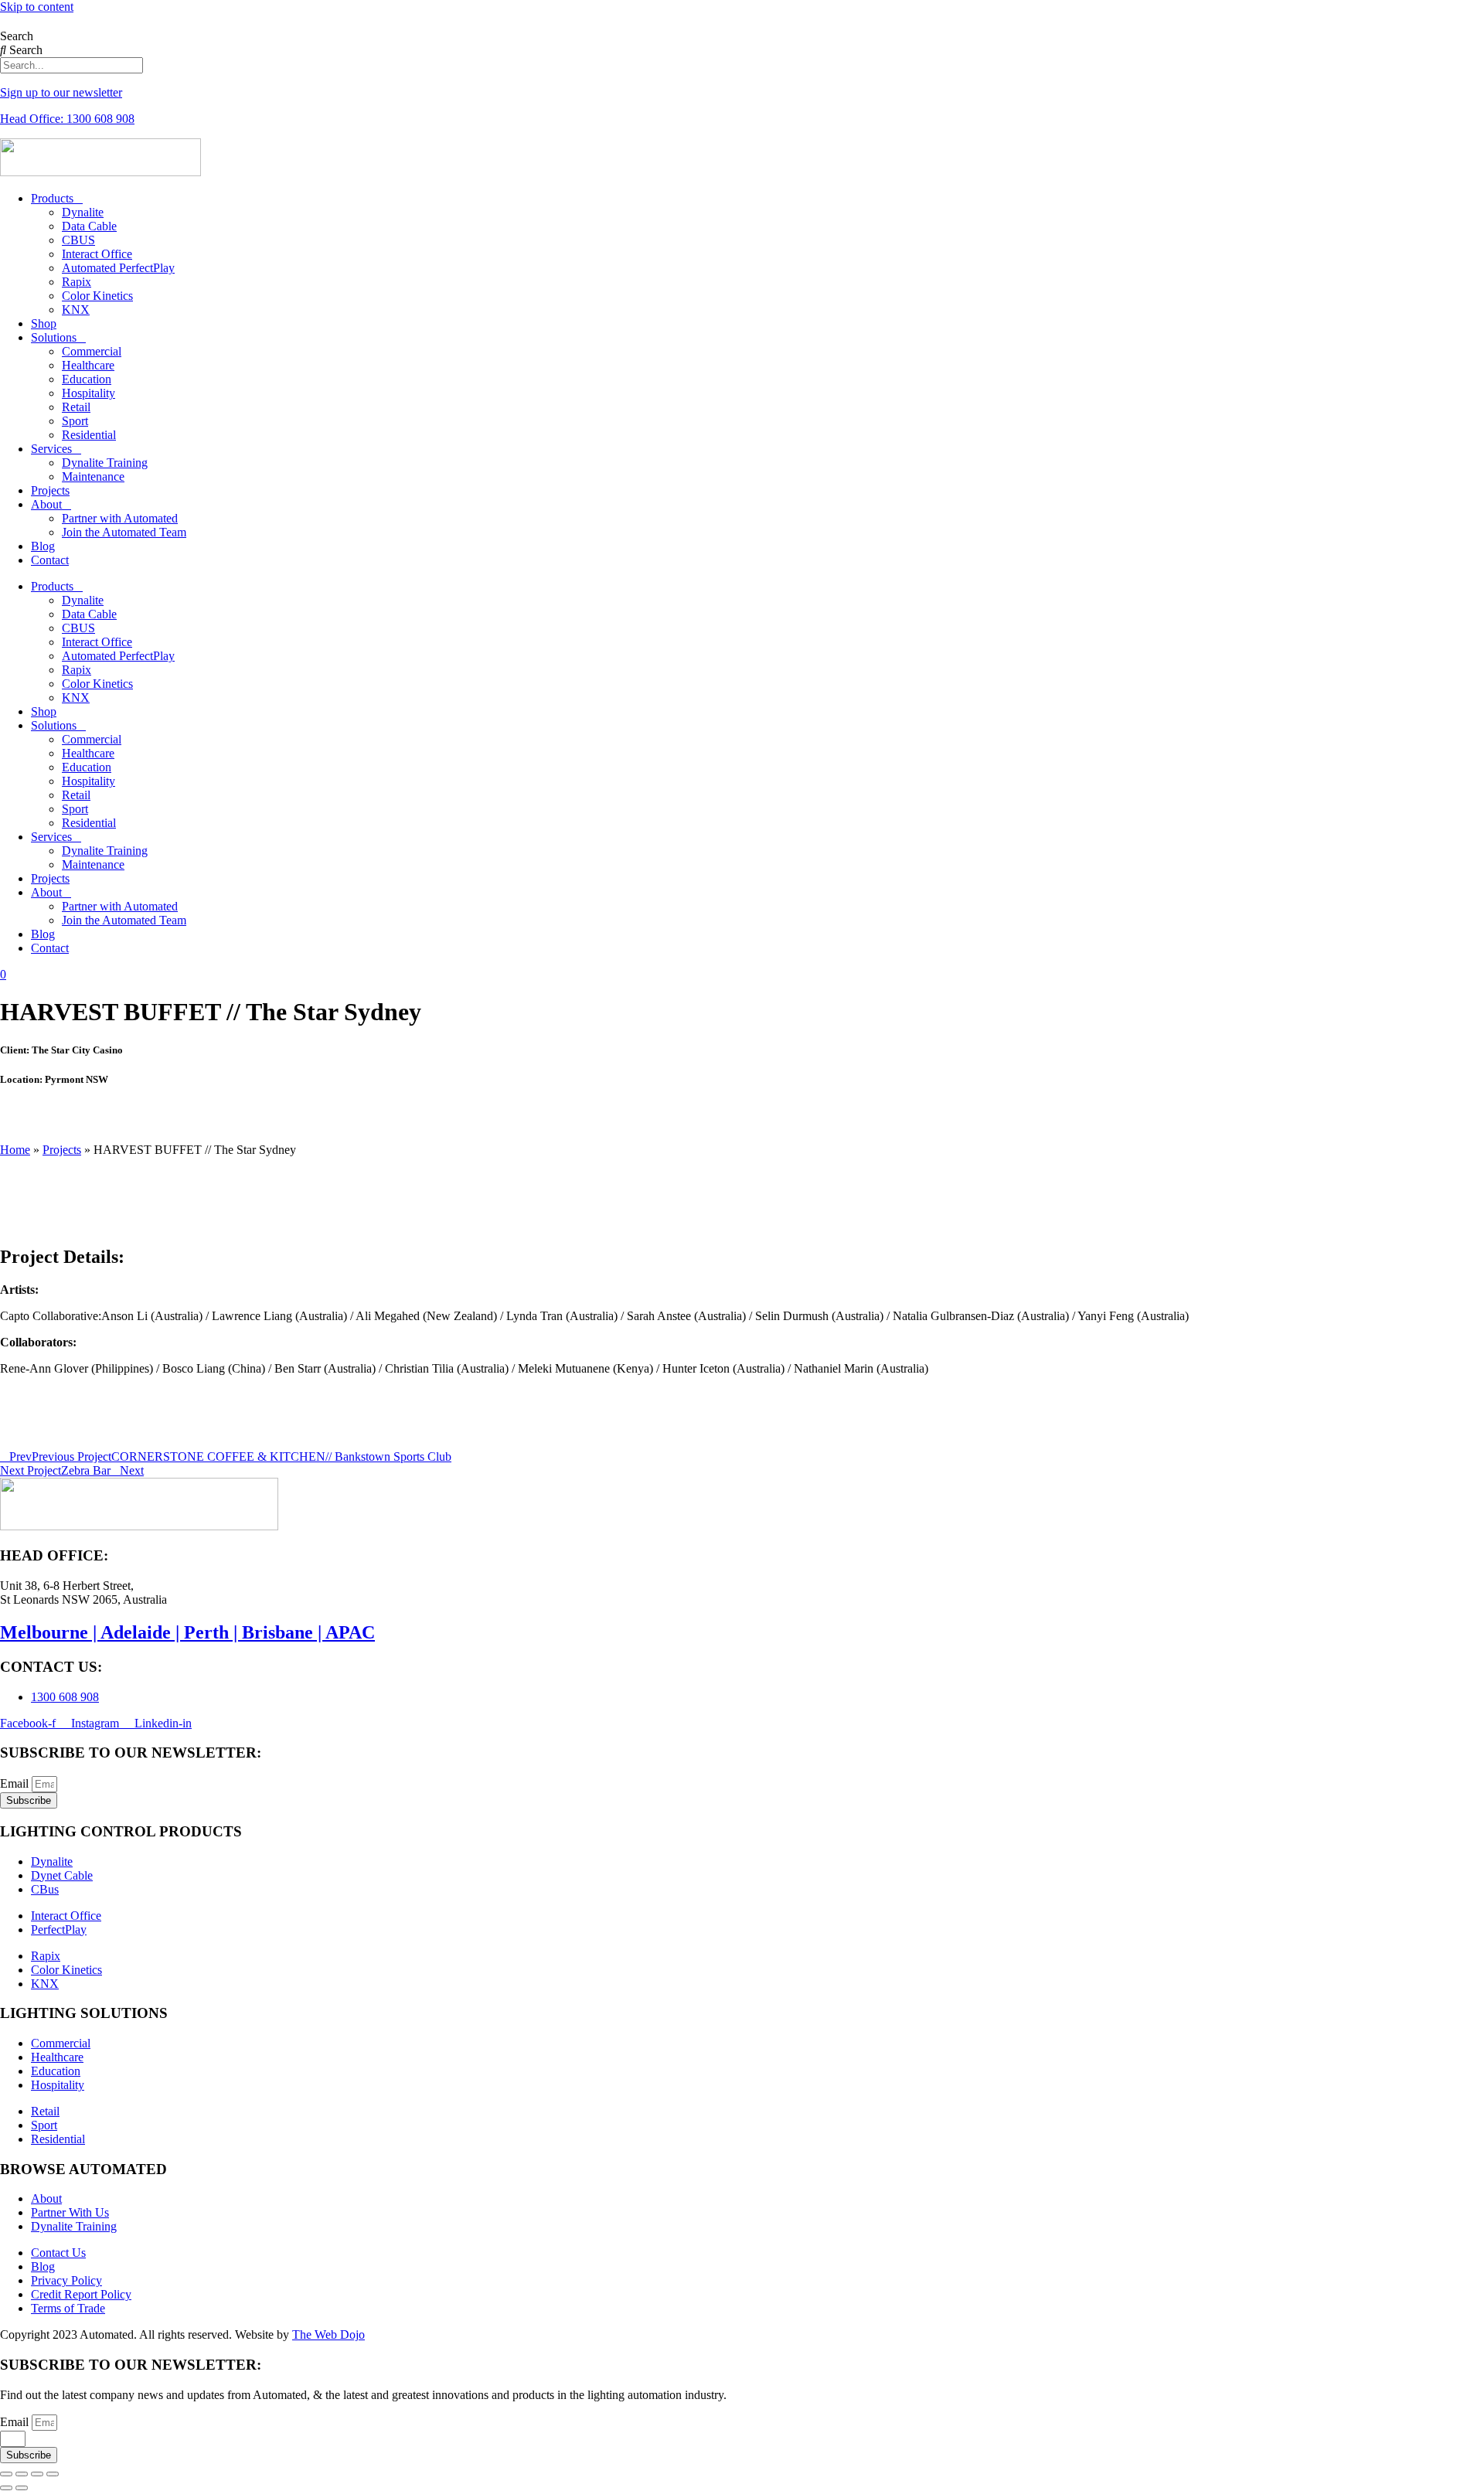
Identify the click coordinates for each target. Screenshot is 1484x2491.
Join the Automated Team (124, 532)
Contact (50, 560)
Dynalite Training (105, 463)
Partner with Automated (120, 518)
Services (51, 449)
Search (17, 36)
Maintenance (93, 476)
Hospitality (88, 393)
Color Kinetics (97, 296)
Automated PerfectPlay (118, 268)
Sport (75, 421)
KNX (76, 310)
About (46, 504)
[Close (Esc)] (53, 2474)
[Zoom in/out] (6, 2474)
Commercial (92, 351)
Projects (50, 490)
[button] (742, 1110)
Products (52, 198)
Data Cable (89, 226)
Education (87, 379)
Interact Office (97, 254)
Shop (44, 323)
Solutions (54, 337)
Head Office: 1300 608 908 (67, 119)
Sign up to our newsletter (61, 92)
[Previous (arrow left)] (6, 2488)
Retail (76, 407)
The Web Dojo (328, 2334)
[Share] (37, 2474)
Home (15, 1150)
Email (16, 1783)
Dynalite (83, 212)
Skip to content (37, 7)
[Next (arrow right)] (22, 2488)
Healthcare (88, 365)
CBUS (78, 240)
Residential (89, 435)
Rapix (77, 282)
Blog (43, 546)
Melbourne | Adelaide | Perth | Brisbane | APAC (187, 1632)
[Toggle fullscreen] (22, 2474)
